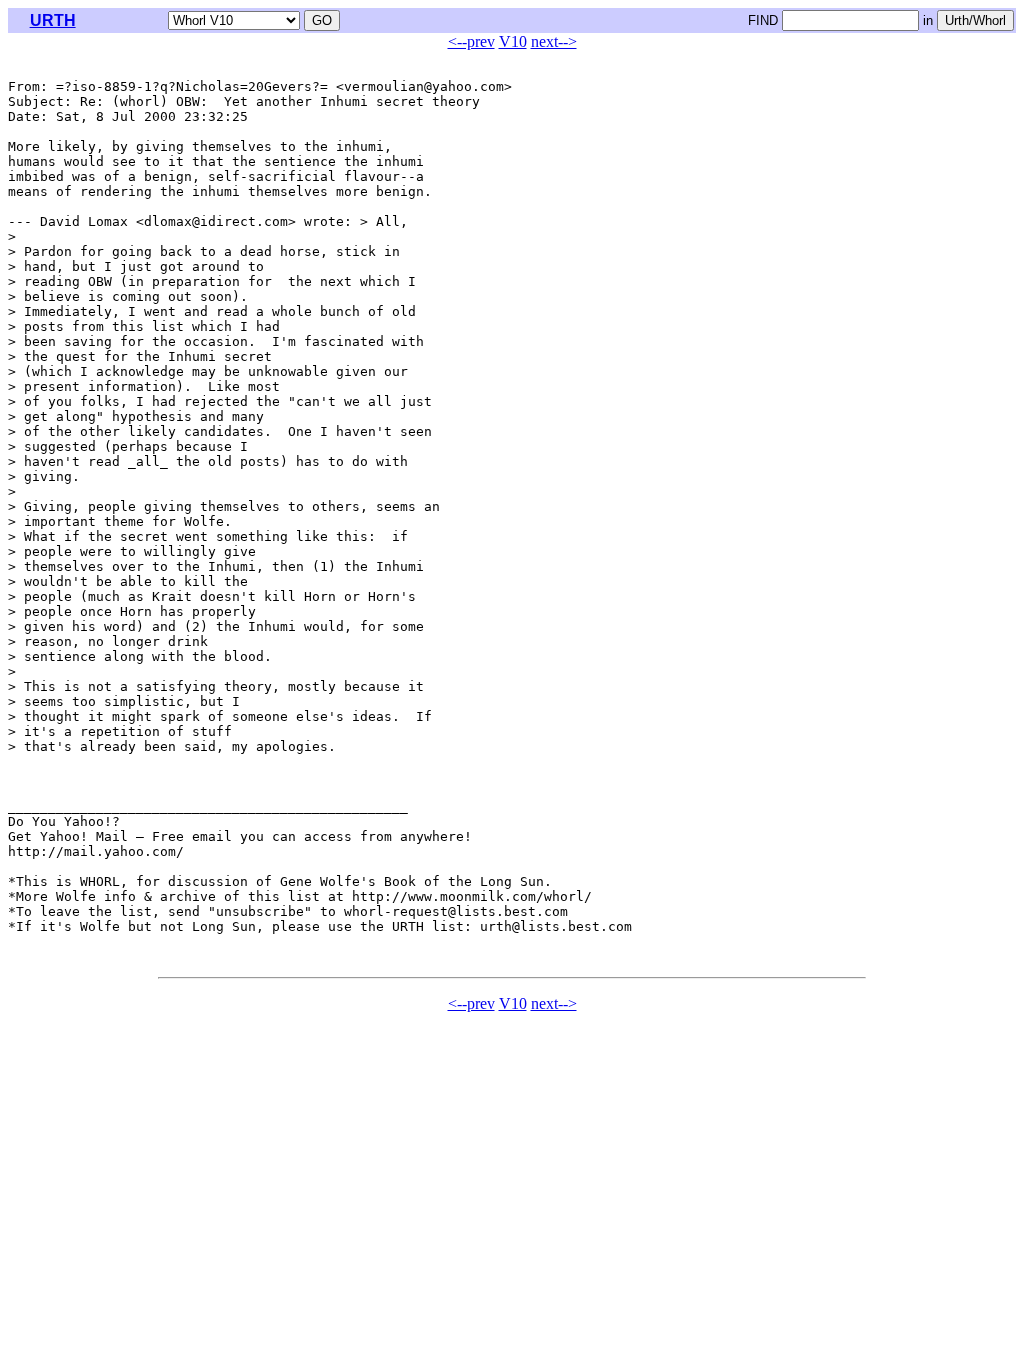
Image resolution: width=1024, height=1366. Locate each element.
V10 (513, 41)
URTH (53, 20)
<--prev (471, 41)
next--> (554, 41)
